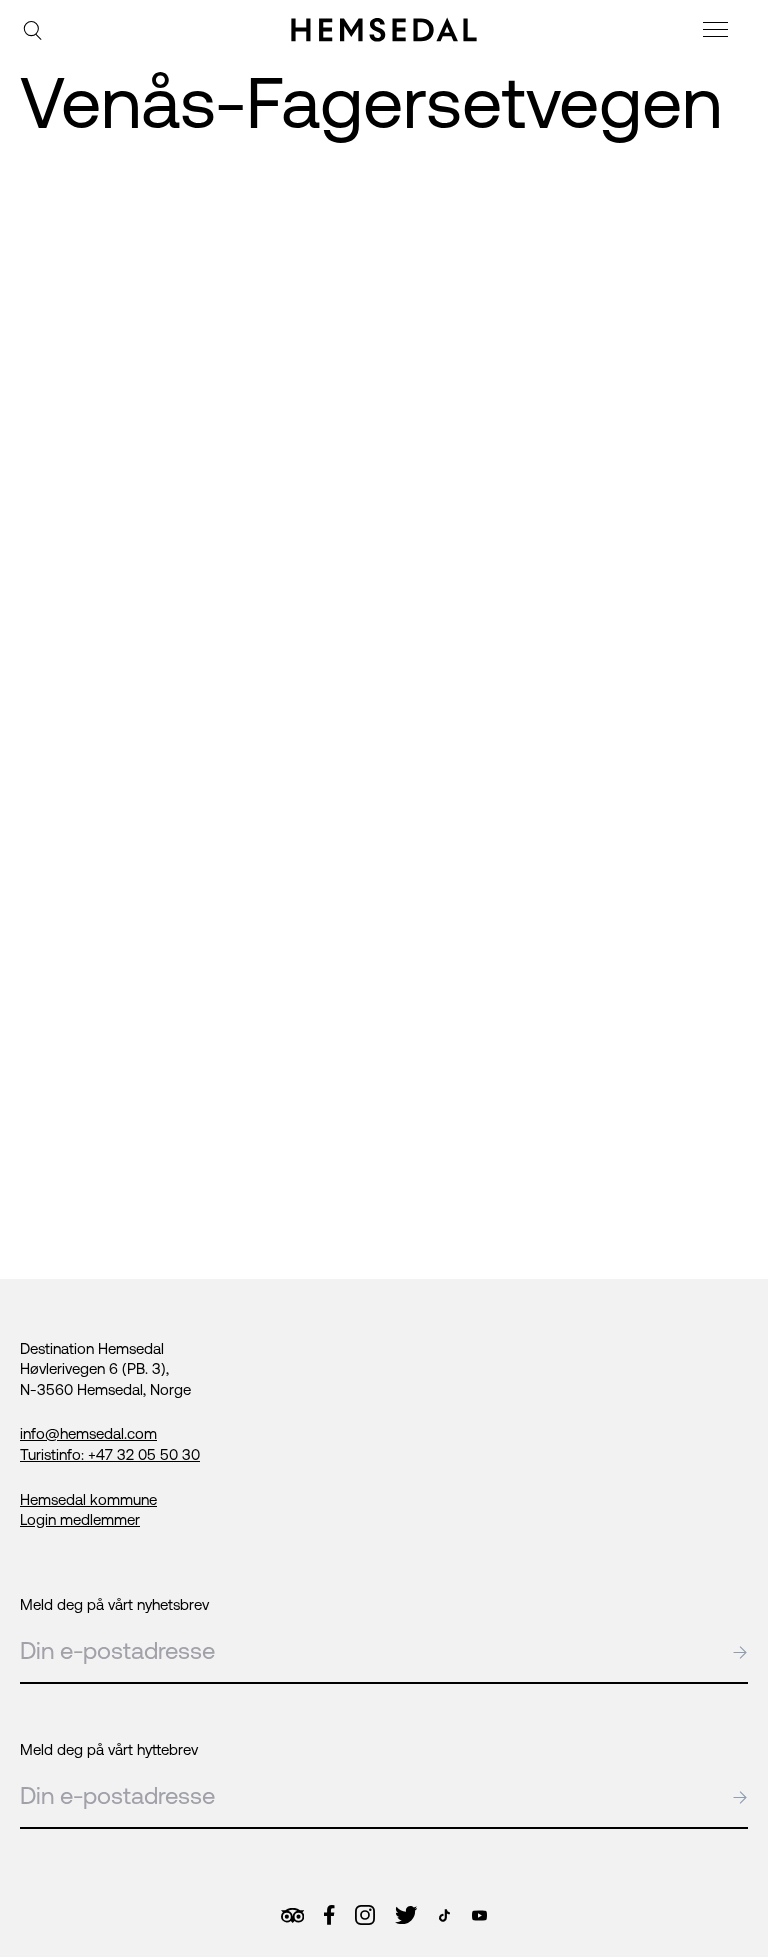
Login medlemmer (80, 1519)
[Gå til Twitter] (406, 1915)
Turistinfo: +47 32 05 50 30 (110, 1454)
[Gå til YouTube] (479, 1915)
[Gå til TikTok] (444, 1915)
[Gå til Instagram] (365, 1915)
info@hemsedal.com (88, 1433)
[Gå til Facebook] (329, 1915)
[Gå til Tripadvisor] (292, 1915)
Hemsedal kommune (88, 1499)
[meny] (718, 32)
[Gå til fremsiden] (384, 30)
